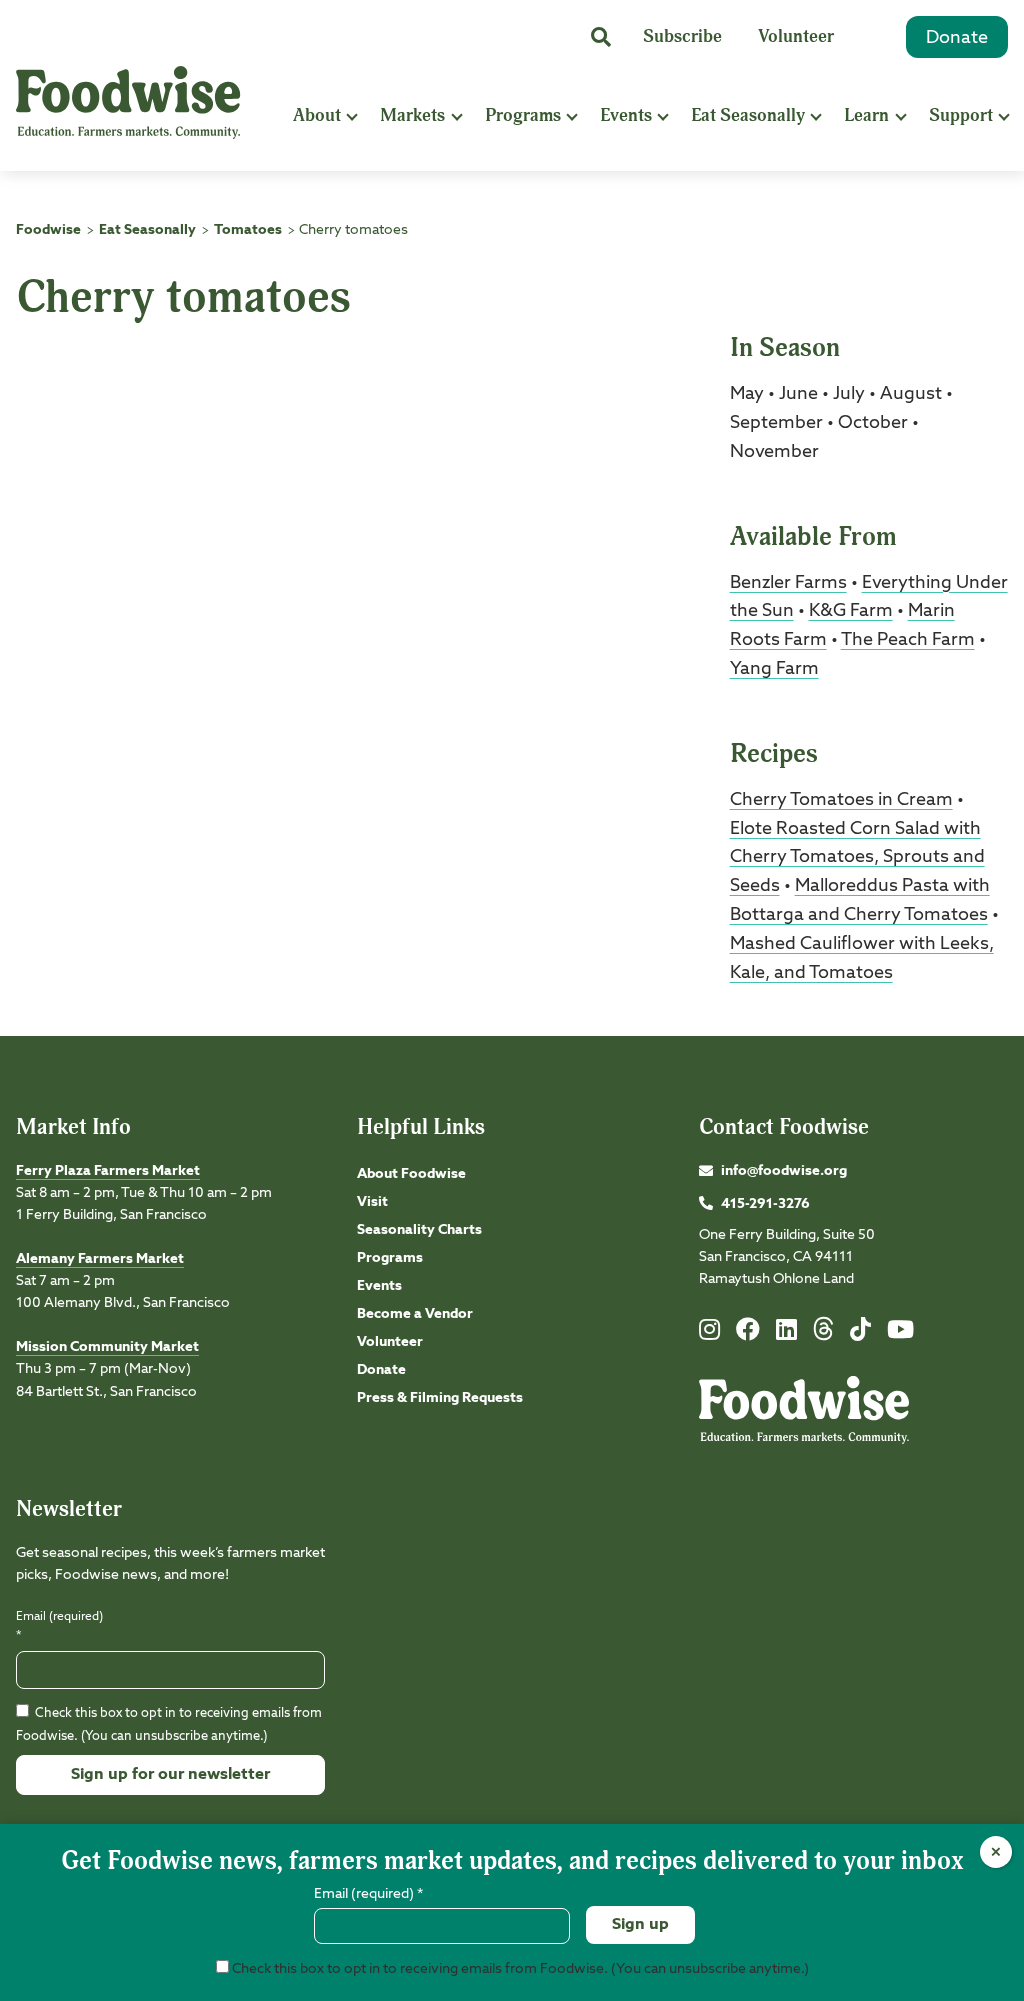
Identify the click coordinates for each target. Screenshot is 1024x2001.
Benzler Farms (788, 583)
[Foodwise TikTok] (860, 1334)
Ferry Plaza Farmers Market (108, 1171)
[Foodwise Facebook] (748, 1334)
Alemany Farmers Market (100, 1259)
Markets (412, 115)
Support (961, 115)
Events (626, 115)
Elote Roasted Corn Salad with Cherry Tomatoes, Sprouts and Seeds (857, 858)
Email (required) (59, 1626)
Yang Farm (774, 669)
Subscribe (682, 36)
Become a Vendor (415, 1314)
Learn (866, 115)
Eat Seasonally (748, 115)
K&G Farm (851, 611)
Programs (523, 115)
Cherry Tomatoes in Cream (841, 800)
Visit (372, 1202)
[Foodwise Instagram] (709, 1334)
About (317, 115)
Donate (957, 38)
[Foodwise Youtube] (900, 1334)
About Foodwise (411, 1174)
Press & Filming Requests (440, 1398)
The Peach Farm (908, 640)
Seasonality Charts (419, 1230)
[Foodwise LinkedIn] (786, 1334)
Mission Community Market (107, 1347)
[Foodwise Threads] (824, 1337)
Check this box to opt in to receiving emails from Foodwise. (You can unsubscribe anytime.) (519, 1969)
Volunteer (796, 36)
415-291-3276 (765, 1204)
